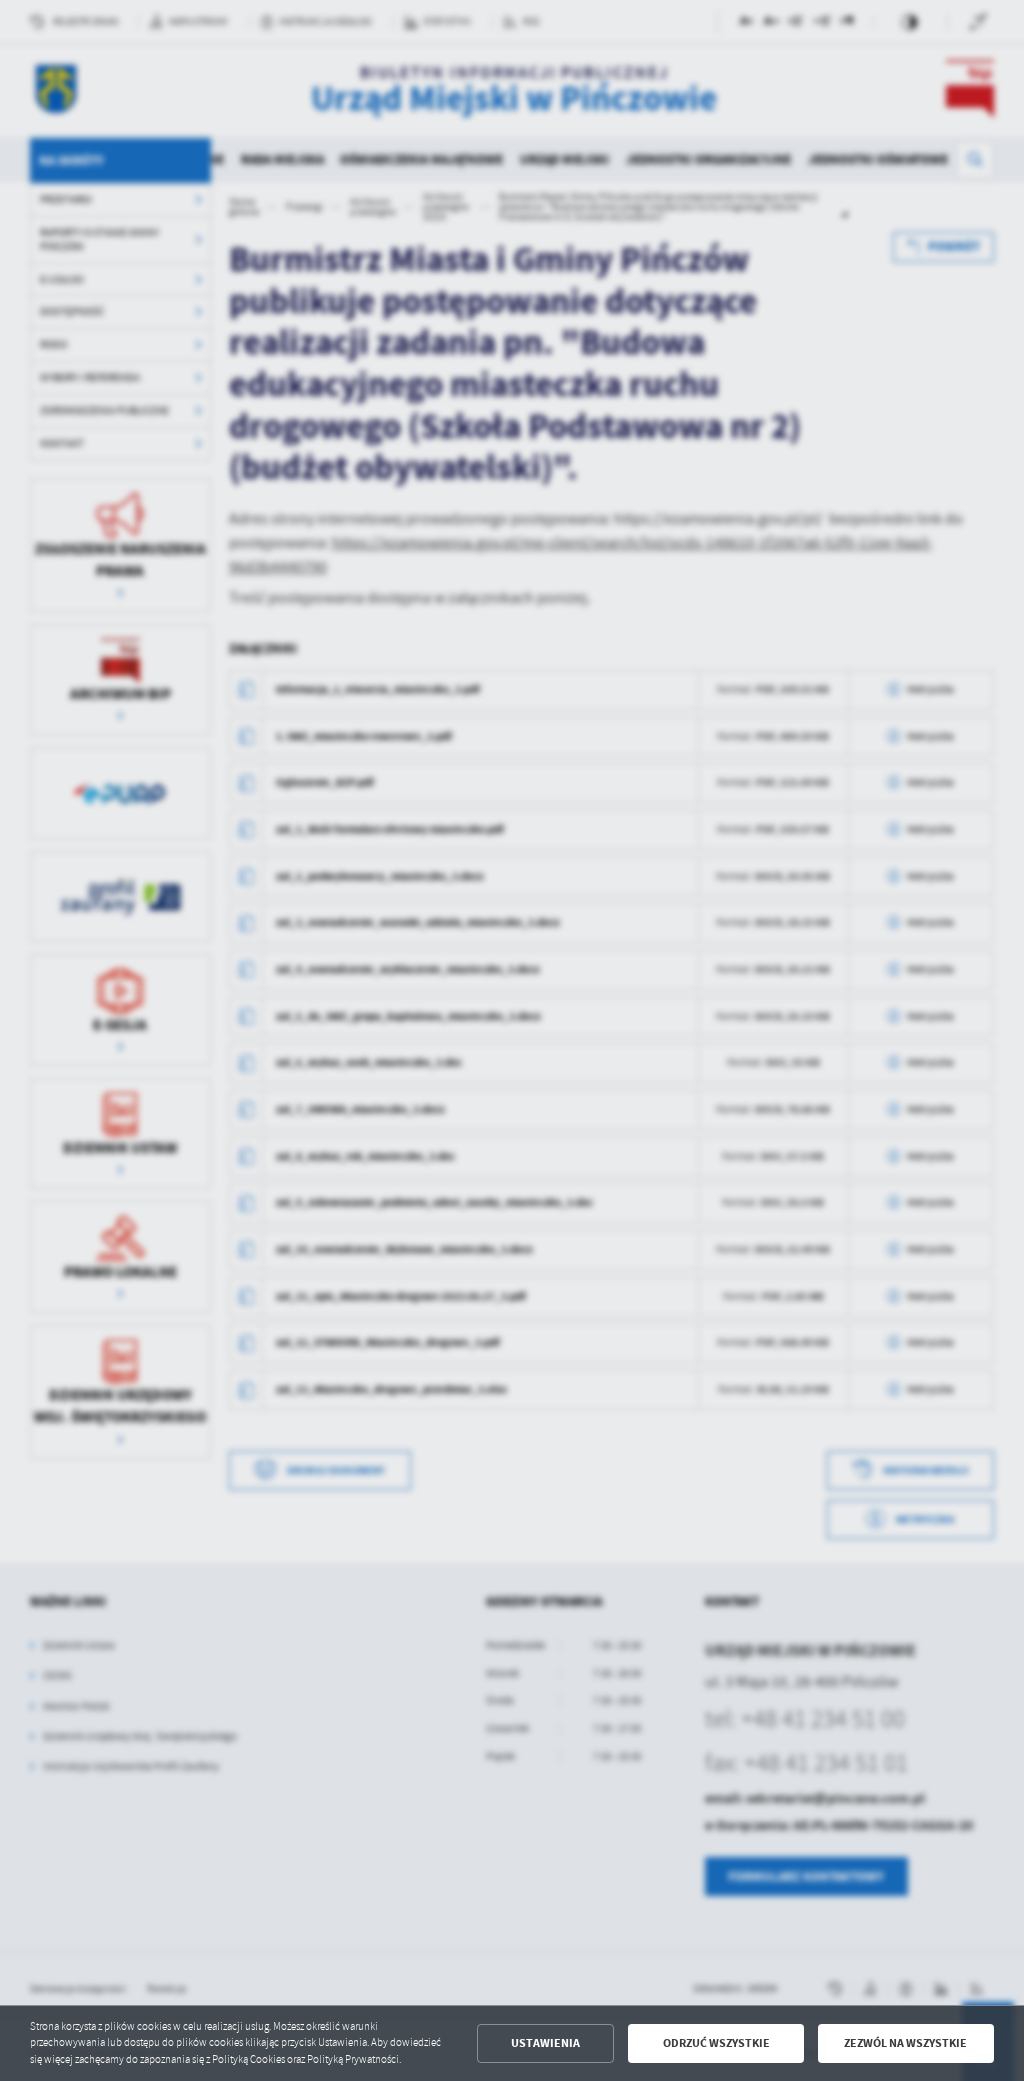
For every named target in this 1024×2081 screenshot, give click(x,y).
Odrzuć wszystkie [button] (716, 2043)
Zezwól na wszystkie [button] (905, 2043)
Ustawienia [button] (545, 2043)
